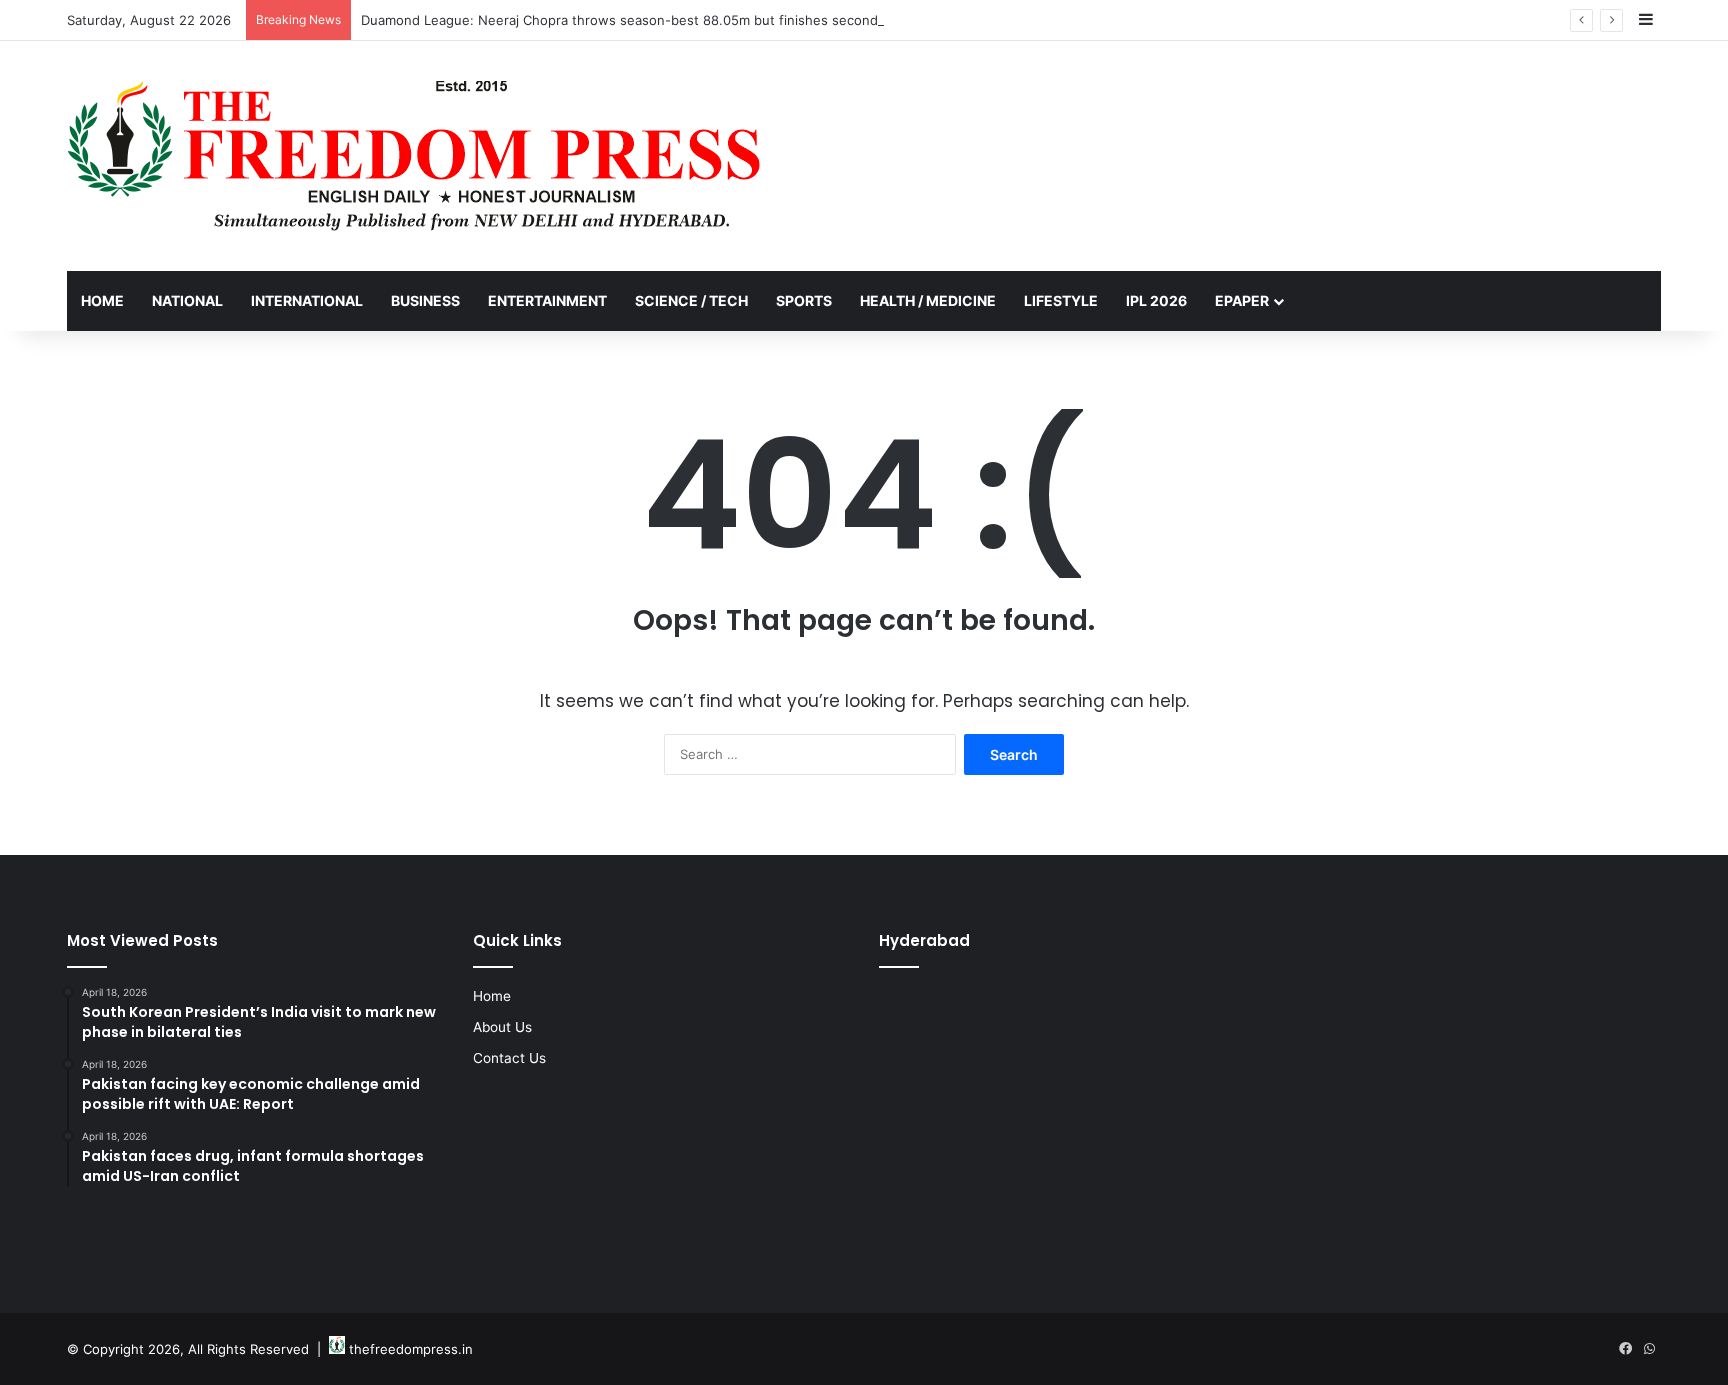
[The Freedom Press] (414, 156)
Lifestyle (1061, 300)
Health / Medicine (928, 300)
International (307, 300)
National (187, 300)
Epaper (1242, 300)
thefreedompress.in (411, 1349)
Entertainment (547, 300)
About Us (502, 1027)
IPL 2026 (1156, 300)
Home (102, 300)
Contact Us (509, 1058)
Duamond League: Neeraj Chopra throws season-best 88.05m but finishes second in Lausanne (659, 20)
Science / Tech (691, 300)
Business (425, 300)
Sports (804, 300)
